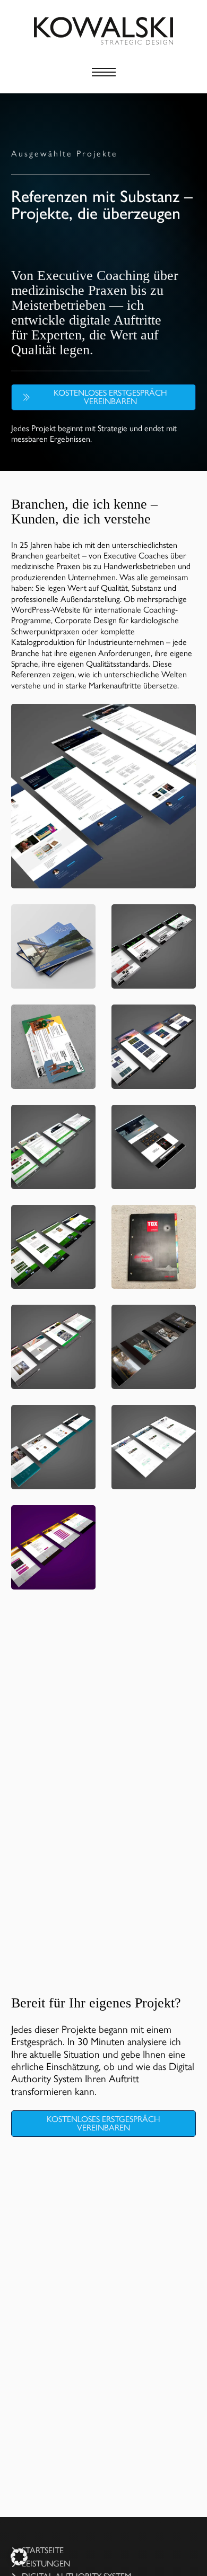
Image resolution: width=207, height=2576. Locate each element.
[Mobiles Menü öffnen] (104, 72)
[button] (19, 2557)
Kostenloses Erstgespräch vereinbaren (110, 397)
